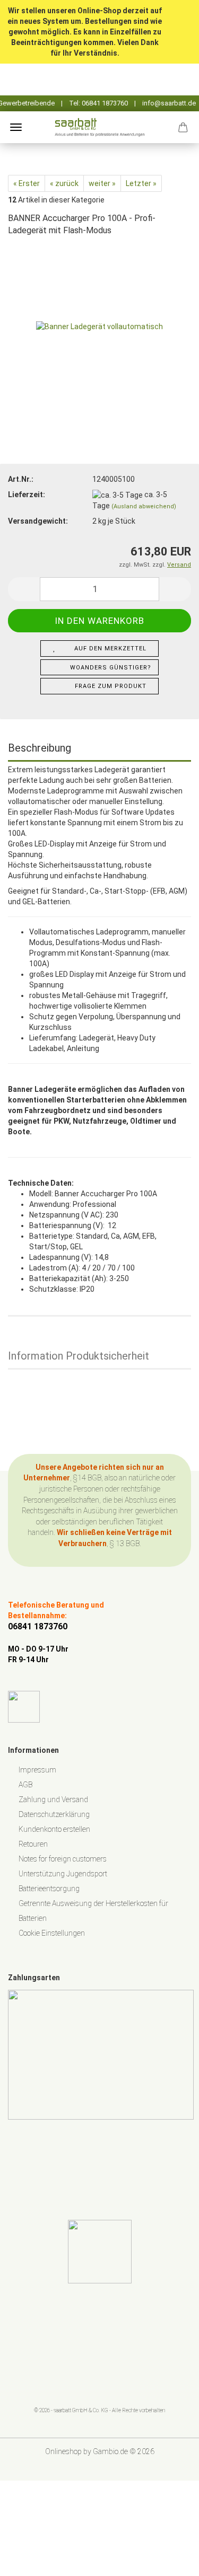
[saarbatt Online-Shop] (100, 127)
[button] (24, 589)
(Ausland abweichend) (144, 506)
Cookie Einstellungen (52, 1933)
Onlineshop (63, 2451)
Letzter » (141, 183)
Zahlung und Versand (53, 1799)
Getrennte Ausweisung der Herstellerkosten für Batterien (93, 1911)
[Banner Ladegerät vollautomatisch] (99, 325)
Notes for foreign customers (63, 1859)
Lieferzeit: (27, 495)
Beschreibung (40, 748)
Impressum (37, 1770)
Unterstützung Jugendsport (63, 1874)
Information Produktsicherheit (79, 1356)
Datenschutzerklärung (54, 1814)
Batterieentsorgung (49, 1889)
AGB (25, 1785)
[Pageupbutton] (170, 2560)
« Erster (27, 183)
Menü (16, 127)
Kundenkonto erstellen (54, 1829)
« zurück (64, 183)
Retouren (33, 1844)
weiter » (102, 183)
